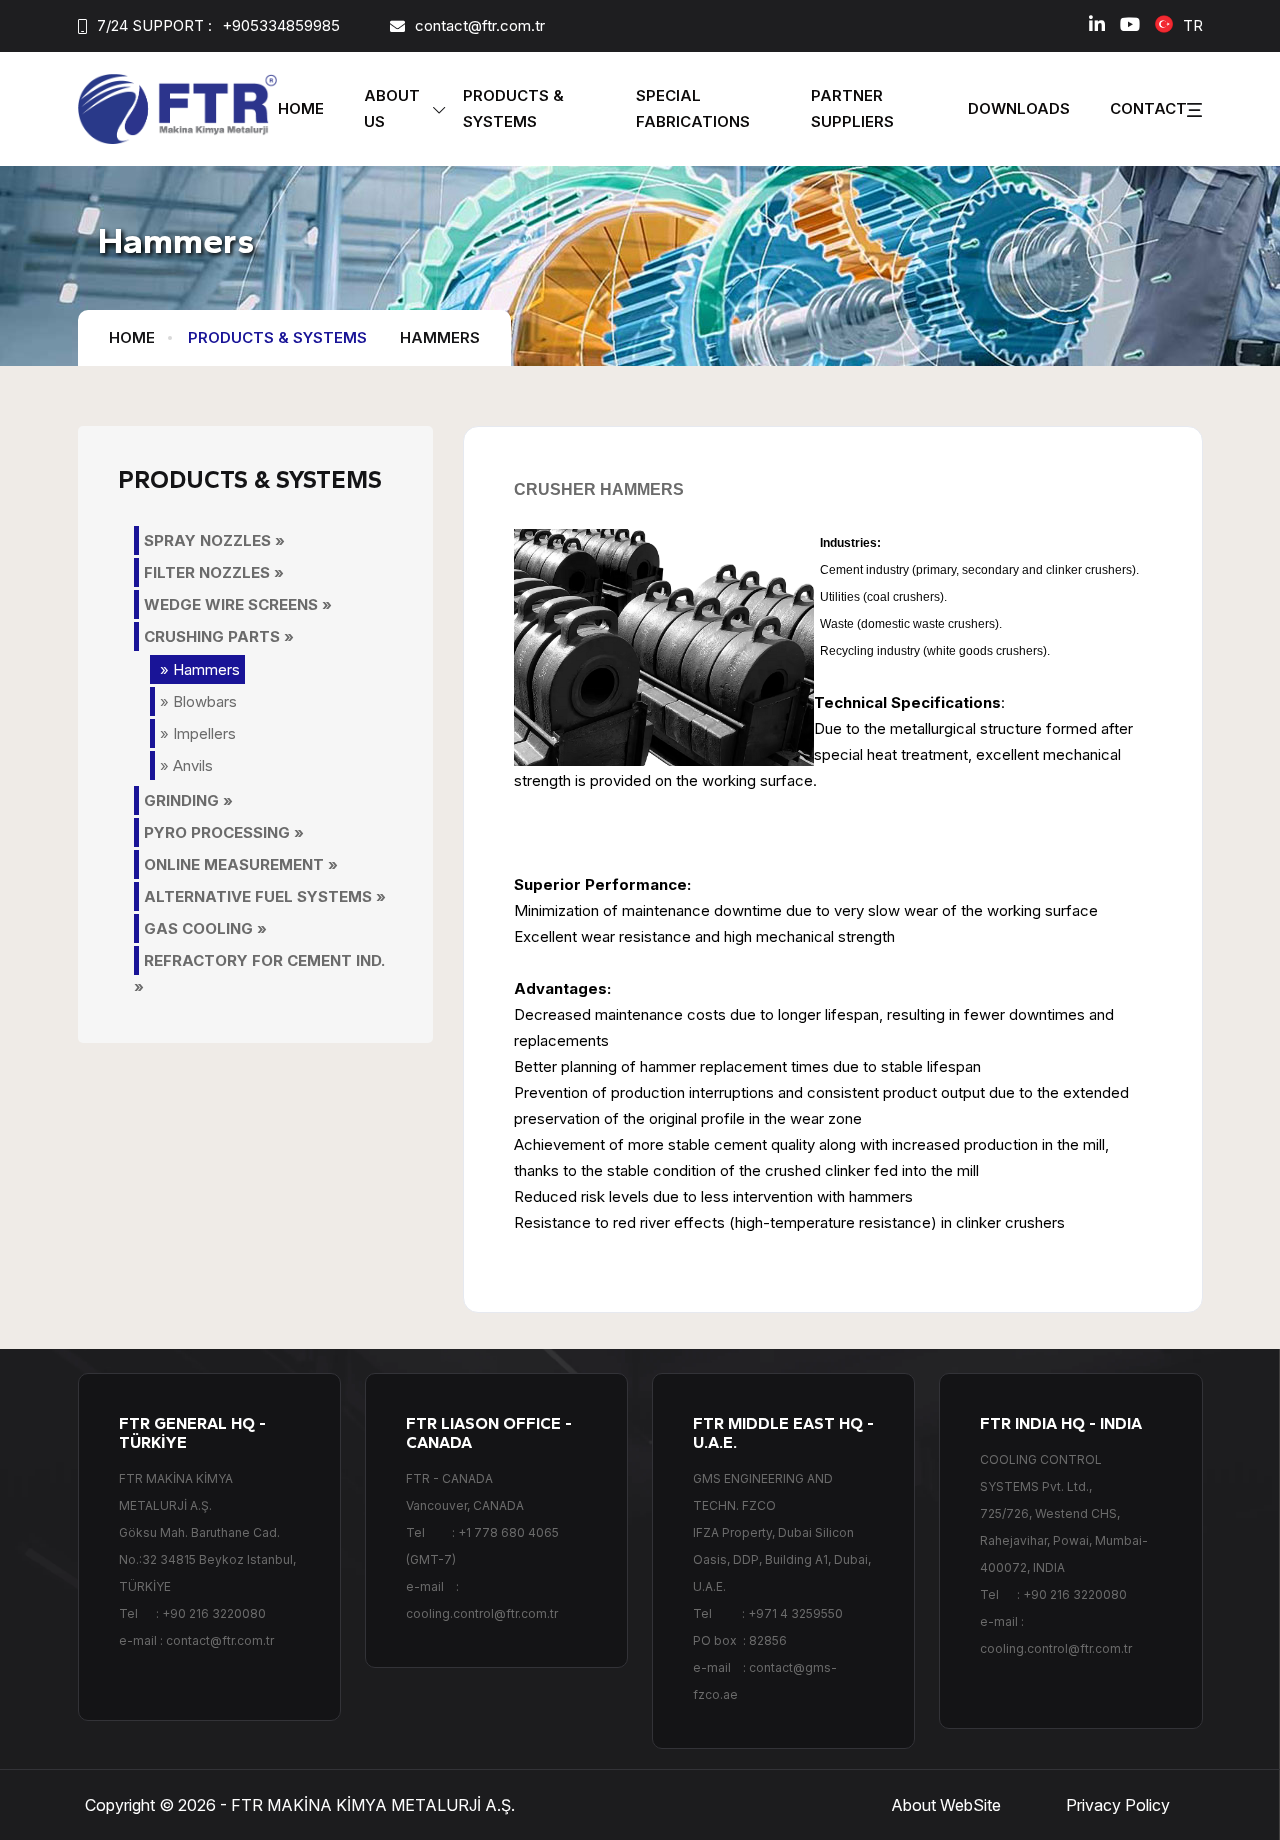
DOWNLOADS (1019, 108)
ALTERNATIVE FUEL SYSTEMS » (265, 896)
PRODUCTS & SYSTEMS (277, 337)
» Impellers (198, 733)
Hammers (440, 337)
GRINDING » (188, 800)
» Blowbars (198, 701)
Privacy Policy (1118, 1805)
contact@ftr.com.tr (480, 25)
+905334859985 (281, 25)
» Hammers (200, 669)
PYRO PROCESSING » (224, 832)
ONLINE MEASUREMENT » (241, 864)
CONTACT (1148, 108)
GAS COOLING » (205, 928)
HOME (301, 108)
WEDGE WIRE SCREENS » (238, 604)
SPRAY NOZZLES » (214, 540)
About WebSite (946, 1805)
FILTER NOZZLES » (214, 572)
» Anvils (186, 765)
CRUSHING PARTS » (219, 636)
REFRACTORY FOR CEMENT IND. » (259, 973)
